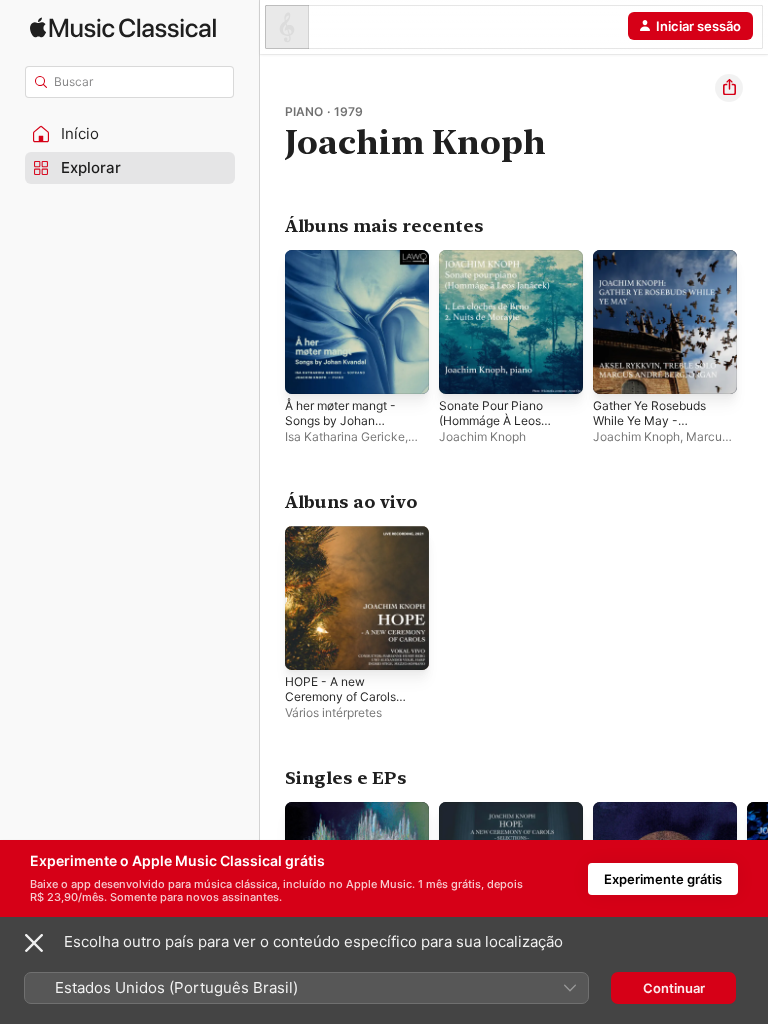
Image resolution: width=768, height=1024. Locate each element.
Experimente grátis (663, 879)
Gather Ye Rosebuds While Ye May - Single (649, 420)
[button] (130, 134)
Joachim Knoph (482, 436)
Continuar (674, 988)
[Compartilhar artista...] (729, 88)
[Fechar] (34, 943)
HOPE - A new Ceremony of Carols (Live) (340, 696)
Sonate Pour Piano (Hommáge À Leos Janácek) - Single (491, 420)
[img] (123, 27)
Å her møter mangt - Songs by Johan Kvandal (340, 420)
